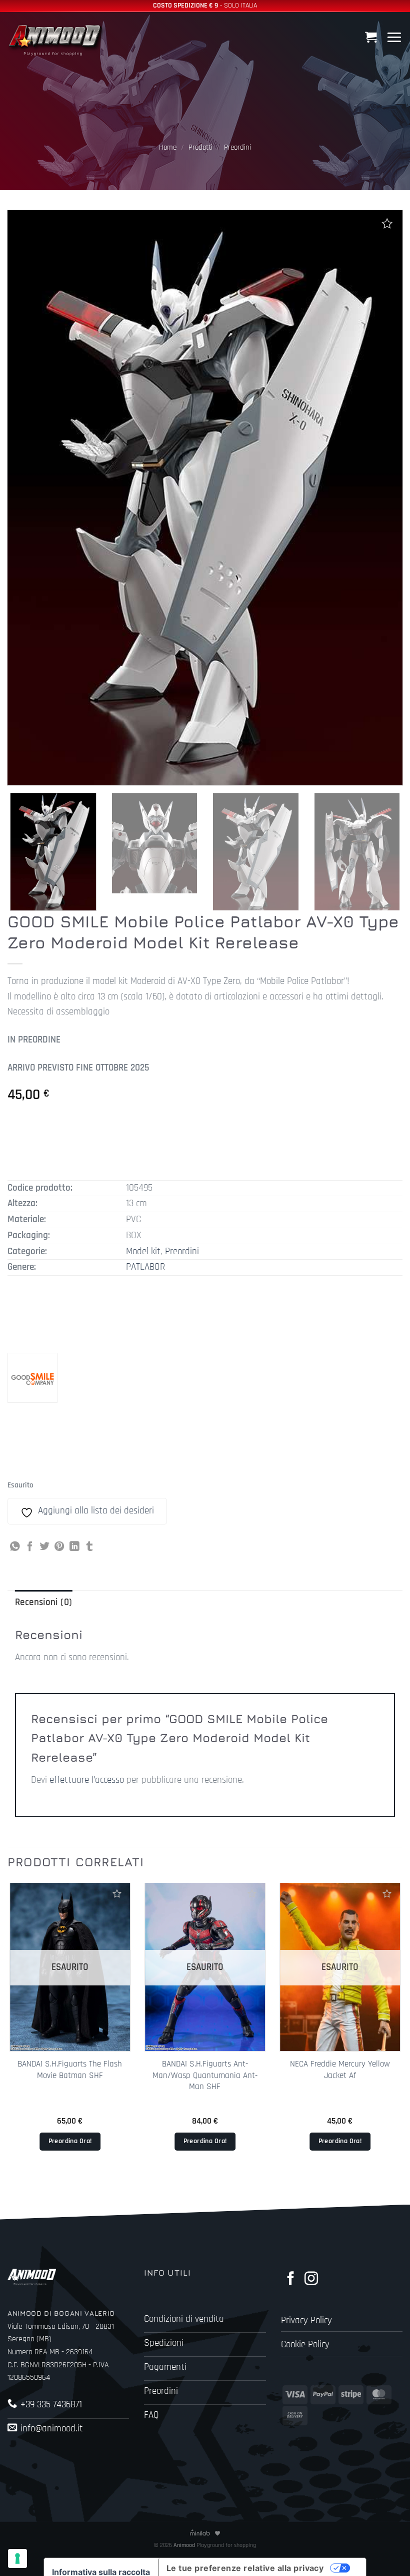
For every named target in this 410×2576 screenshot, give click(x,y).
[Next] (387, 852)
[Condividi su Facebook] (30, 1547)
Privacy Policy (306, 2321)
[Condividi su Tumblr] (89, 1547)
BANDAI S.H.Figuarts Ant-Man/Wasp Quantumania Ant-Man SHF (205, 2075)
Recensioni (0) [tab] (43, 1602)
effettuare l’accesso (87, 1780)
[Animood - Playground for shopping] (57, 39)
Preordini (237, 147)
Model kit (143, 1251)
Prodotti (200, 147)
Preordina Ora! (70, 2141)
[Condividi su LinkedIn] (74, 1547)
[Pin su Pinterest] (59, 1547)
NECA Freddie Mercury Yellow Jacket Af (340, 2070)
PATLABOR (145, 1267)
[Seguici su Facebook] (291, 2279)
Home (168, 147)
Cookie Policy (305, 2345)
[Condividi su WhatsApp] (15, 1547)
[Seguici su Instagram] (311, 2279)
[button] (372, 37)
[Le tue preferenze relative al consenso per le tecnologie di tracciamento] (17, 2558)
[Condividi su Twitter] (44, 1547)
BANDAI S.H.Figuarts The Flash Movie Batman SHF (70, 2070)
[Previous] (8, 2033)
